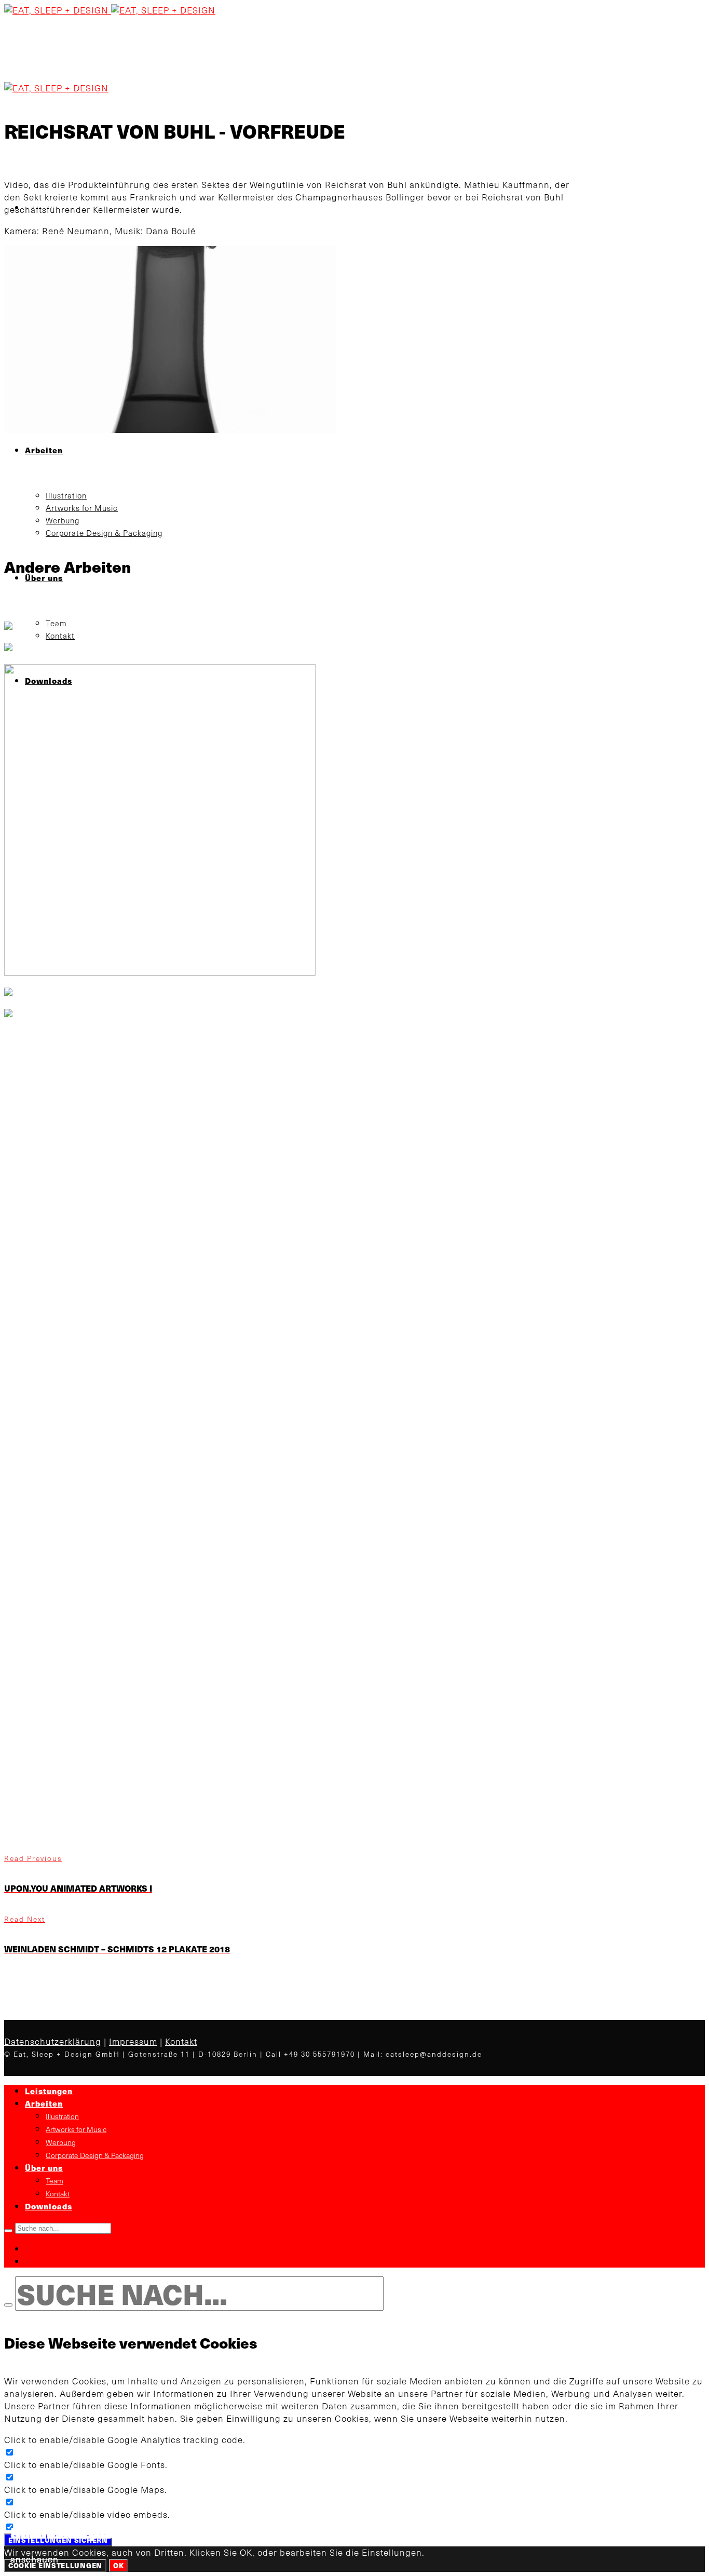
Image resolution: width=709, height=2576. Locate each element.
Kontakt (181, 2041)
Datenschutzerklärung (53, 2041)
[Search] (8, 2231)
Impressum (133, 2041)
